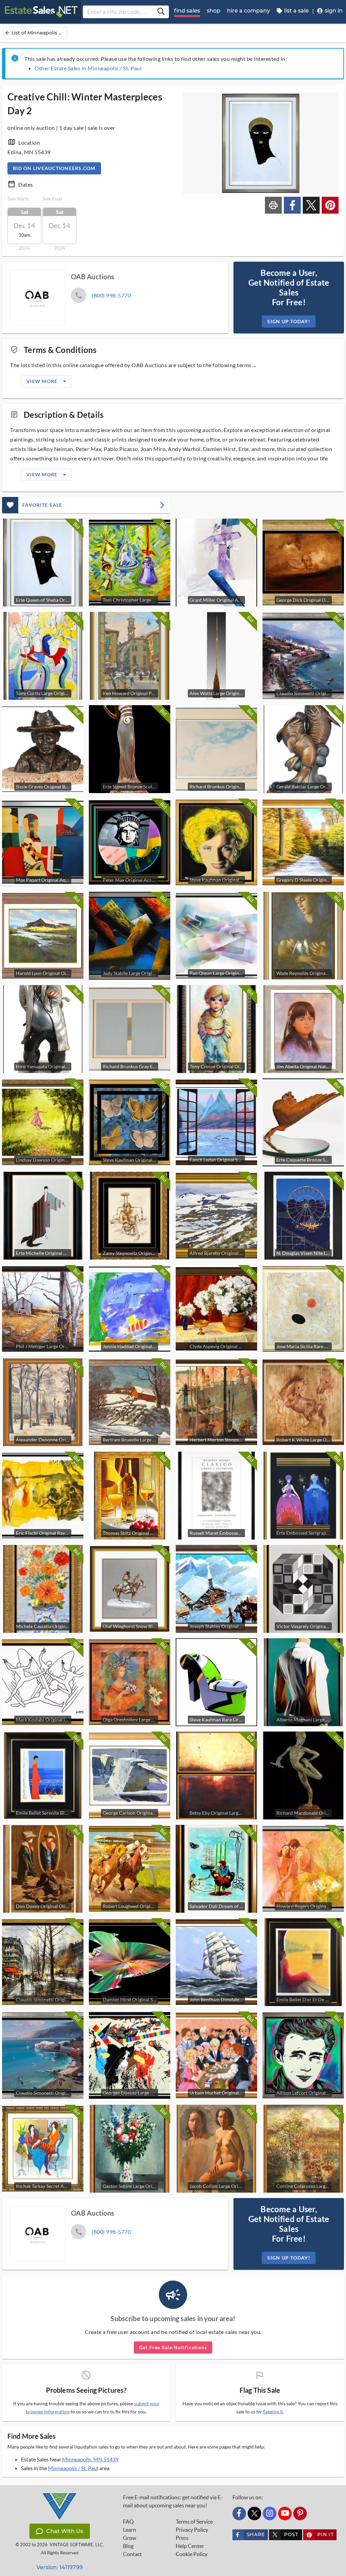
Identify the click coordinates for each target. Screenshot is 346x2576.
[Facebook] (239, 2513)
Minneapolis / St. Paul (73, 2468)
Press (182, 2538)
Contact (132, 2554)
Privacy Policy (192, 2530)
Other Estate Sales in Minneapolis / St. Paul (88, 68)
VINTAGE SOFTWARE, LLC (76, 2545)
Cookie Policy (192, 2554)
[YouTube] (285, 2513)
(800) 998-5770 (111, 295)
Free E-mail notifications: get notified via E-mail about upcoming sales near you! (173, 2501)
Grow (130, 2538)
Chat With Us (65, 2531)
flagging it (273, 2412)
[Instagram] (270, 2513)
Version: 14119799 (60, 2567)
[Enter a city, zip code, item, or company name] (161, 12)
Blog (128, 2546)
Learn (130, 2530)
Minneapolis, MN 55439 (90, 2459)
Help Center (190, 2546)
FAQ (128, 2522)
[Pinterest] (300, 2513)
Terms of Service (194, 2522)
